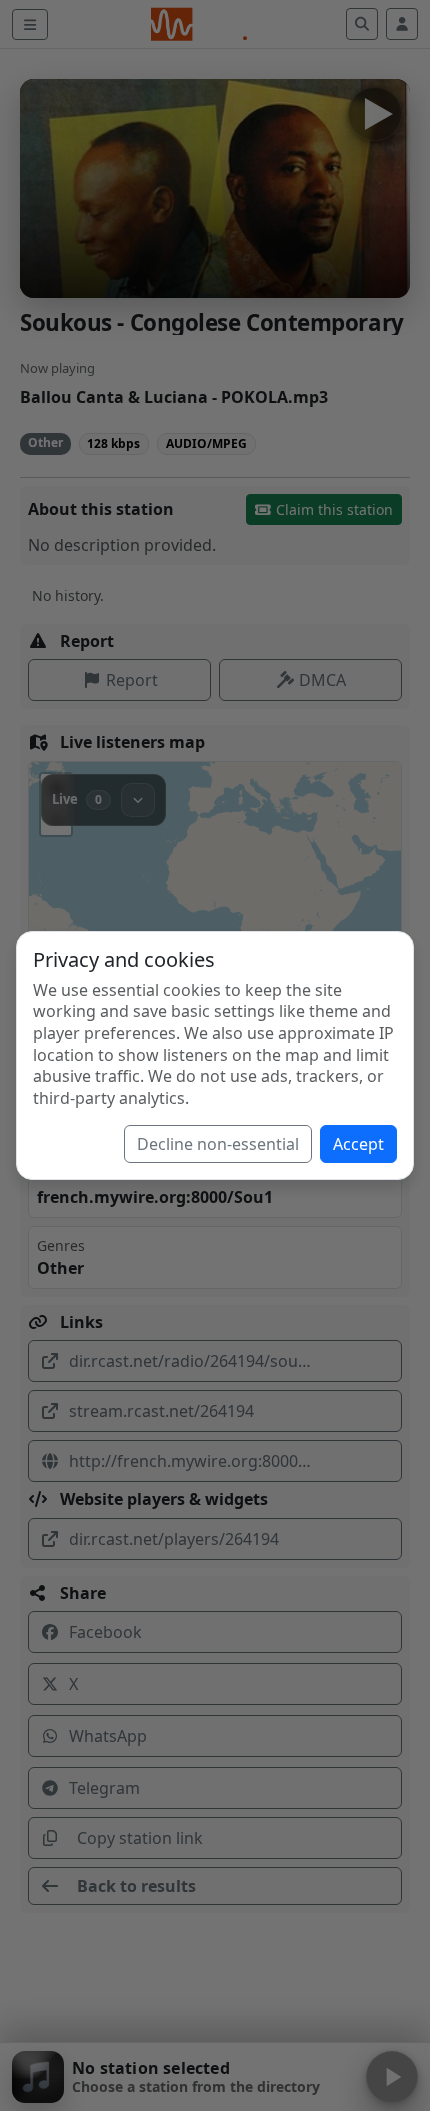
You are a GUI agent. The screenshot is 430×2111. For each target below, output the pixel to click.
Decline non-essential (218, 1144)
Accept (358, 1144)
